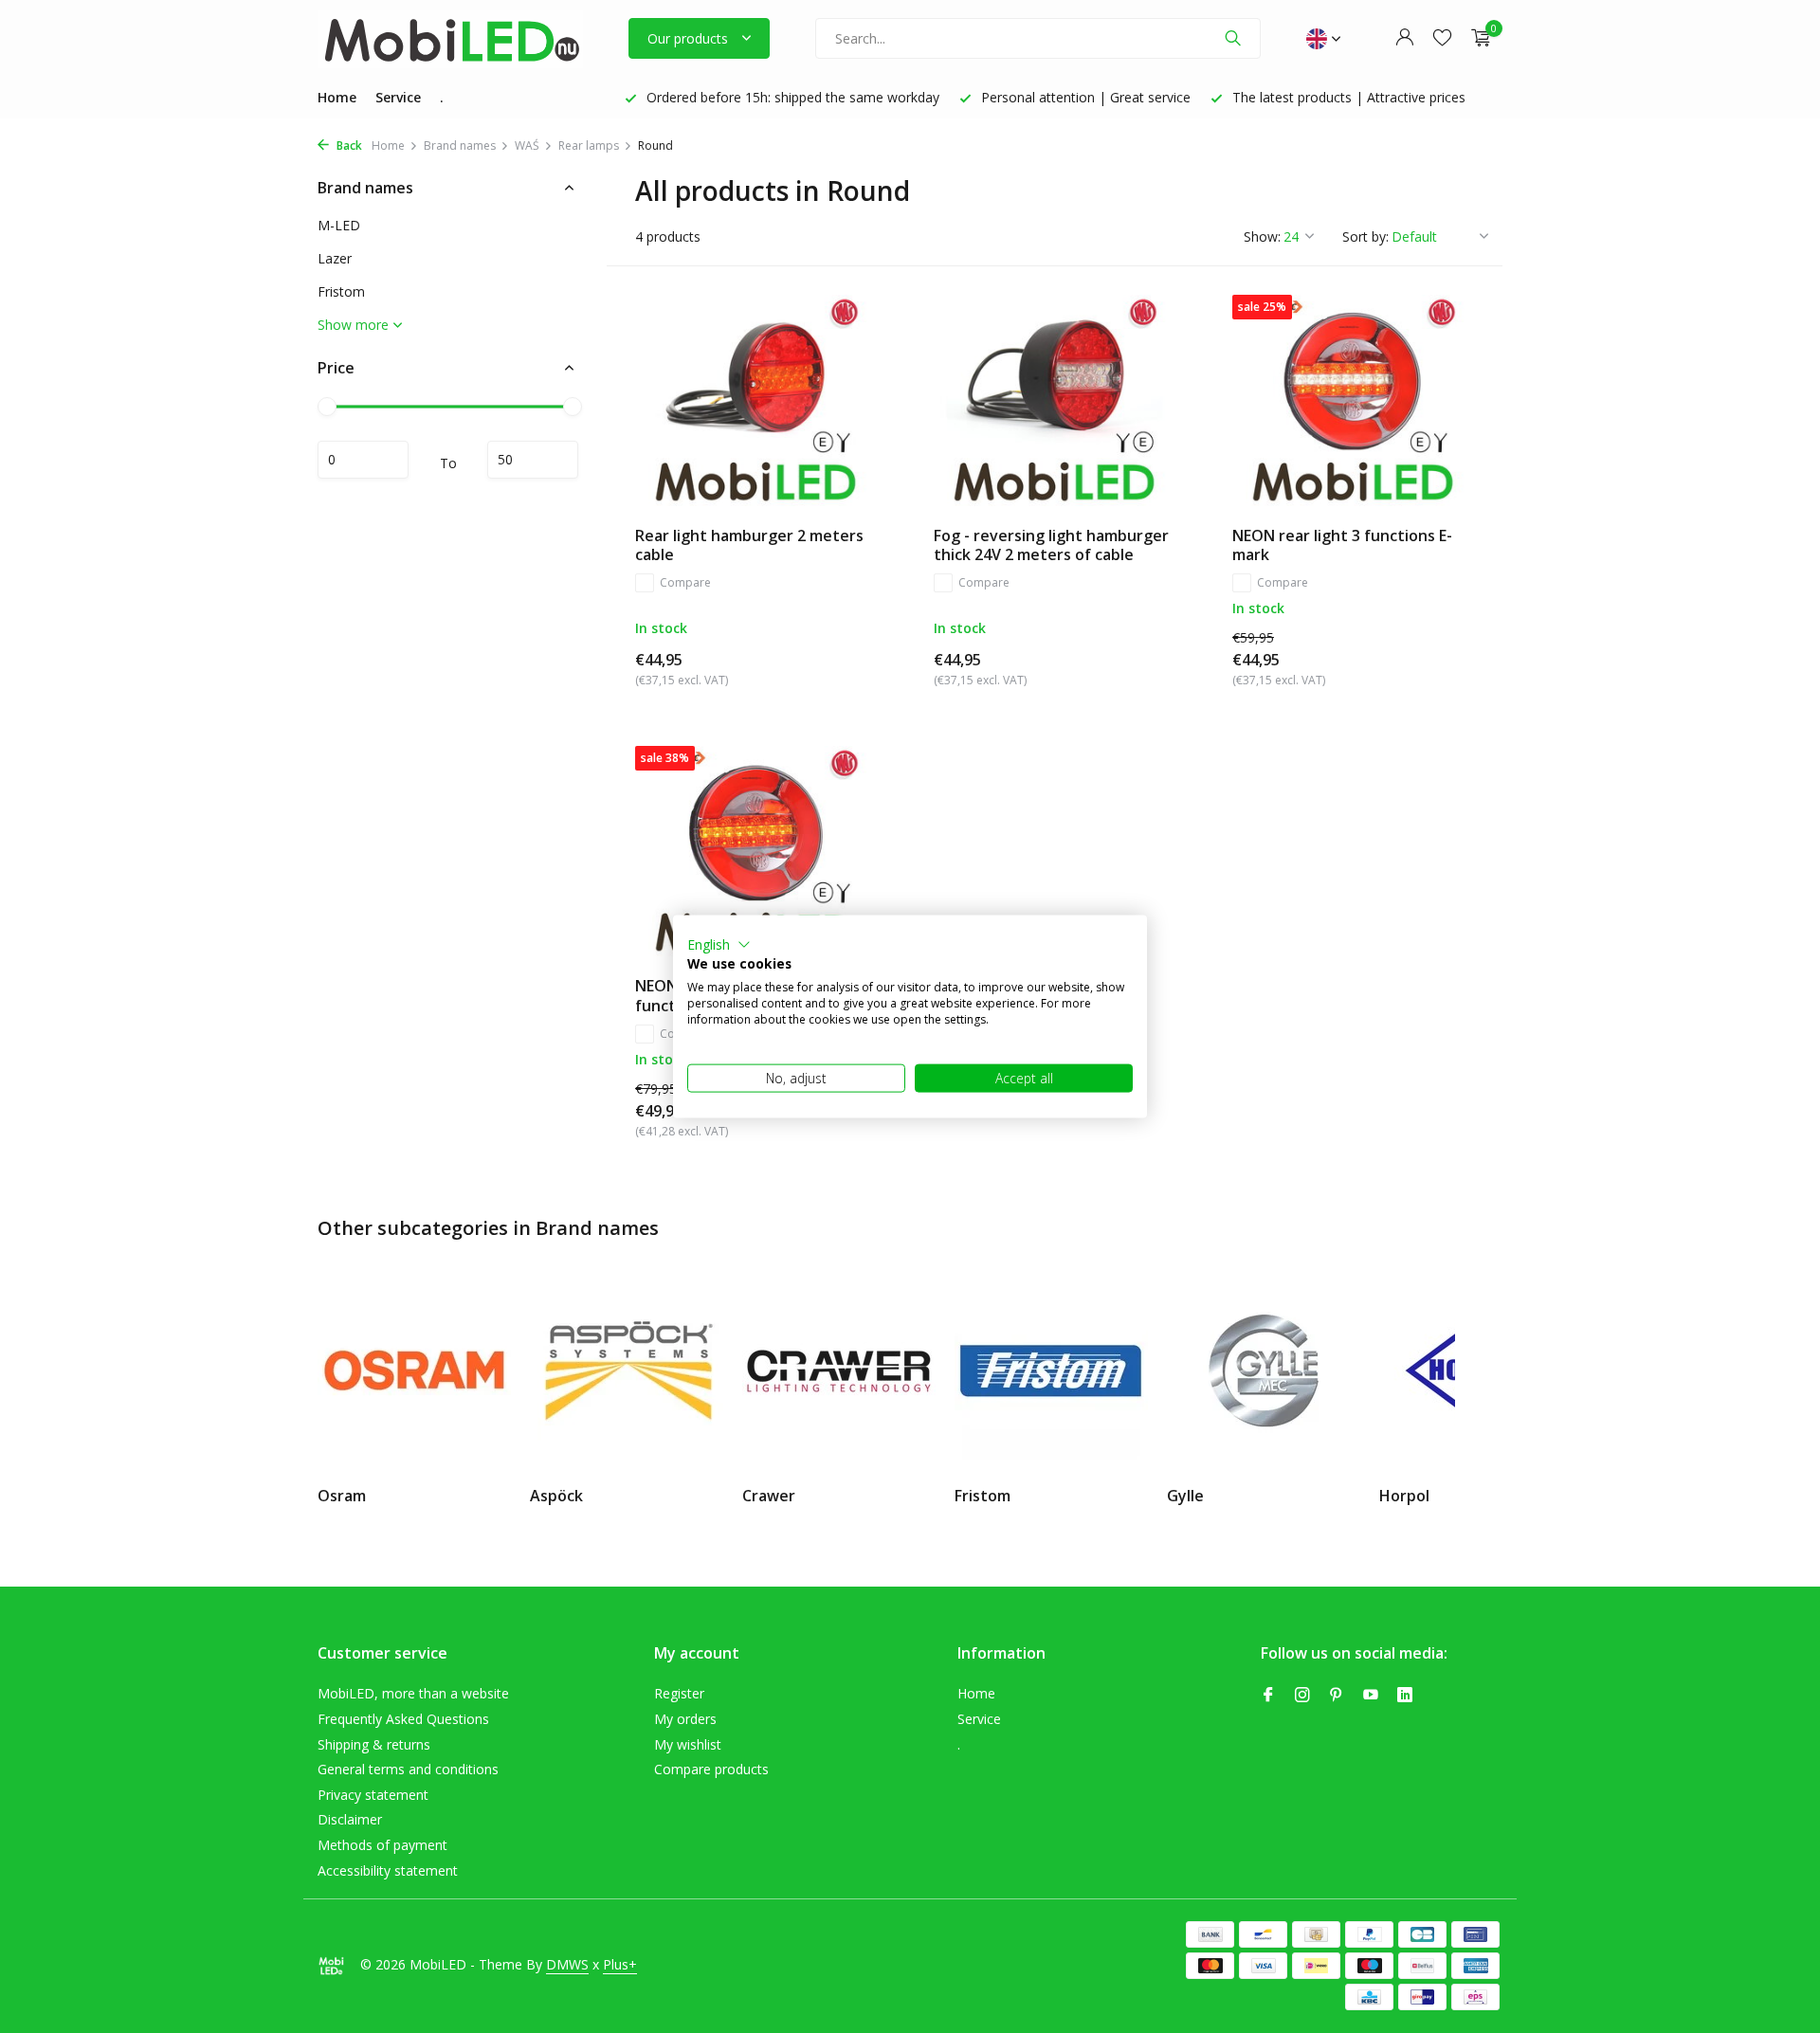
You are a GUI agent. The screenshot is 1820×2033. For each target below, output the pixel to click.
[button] (719, 944)
